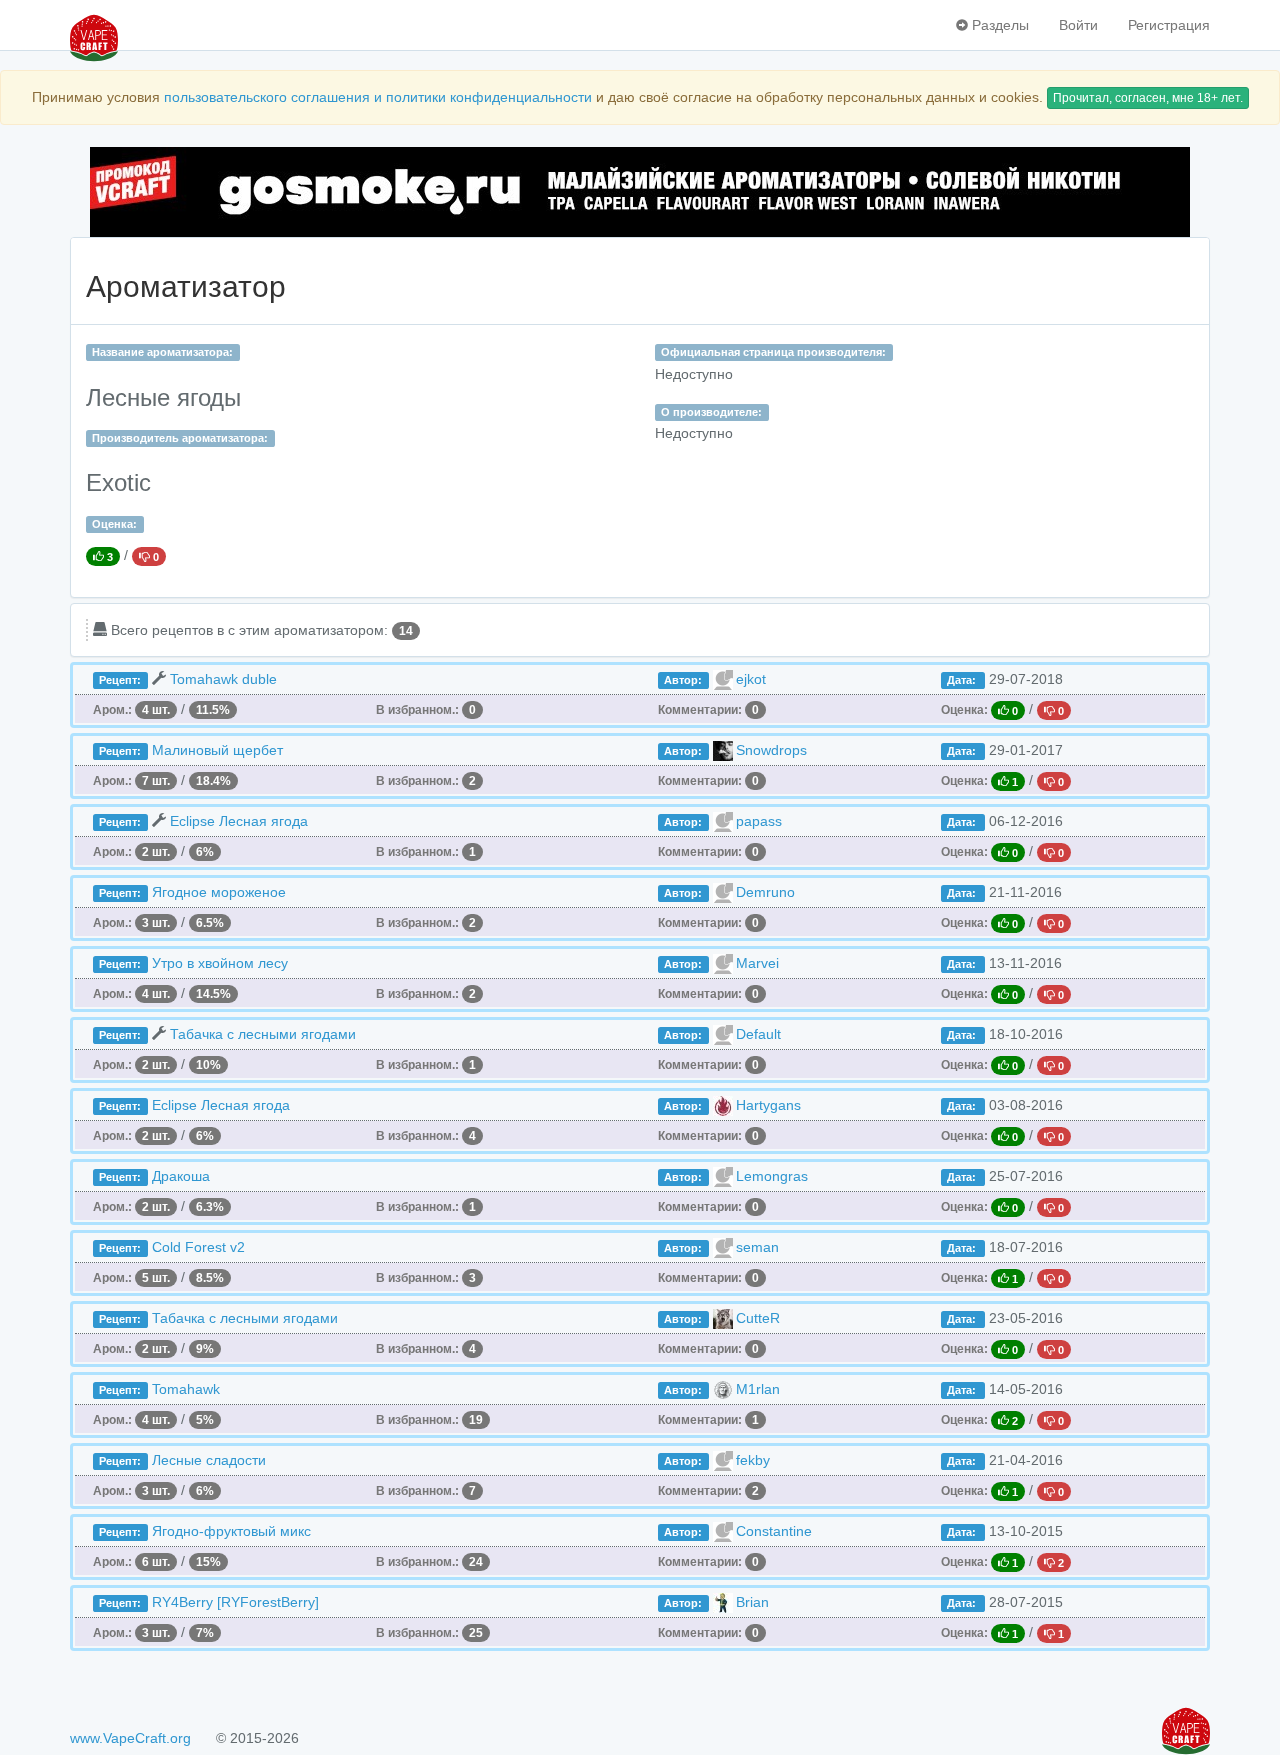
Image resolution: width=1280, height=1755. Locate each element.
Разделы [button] (998, 25)
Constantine (774, 1531)
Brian (752, 1602)
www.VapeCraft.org (130, 1738)
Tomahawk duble (223, 679)
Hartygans (768, 1105)
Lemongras (772, 1176)
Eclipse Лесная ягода (239, 821)
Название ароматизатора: (162, 352)
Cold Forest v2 (198, 1247)
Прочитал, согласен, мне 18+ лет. (1148, 98)
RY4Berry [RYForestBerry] (235, 1602)
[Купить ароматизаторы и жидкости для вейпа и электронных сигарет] (640, 192)
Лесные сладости (209, 1460)
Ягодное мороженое (219, 892)
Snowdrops (771, 750)
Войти (1078, 25)
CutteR (758, 1318)
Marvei (757, 963)
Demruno (765, 892)
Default (758, 1034)
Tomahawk (186, 1389)
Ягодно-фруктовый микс (231, 1531)
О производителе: (711, 412)
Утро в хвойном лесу (220, 963)
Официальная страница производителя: (773, 352)
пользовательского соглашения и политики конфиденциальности (378, 97)
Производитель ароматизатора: (180, 438)
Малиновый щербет (217, 750)
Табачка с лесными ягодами (263, 1034)
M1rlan (758, 1389)
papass (759, 821)
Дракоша (181, 1176)
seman (757, 1247)
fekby (753, 1460)
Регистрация (1169, 25)
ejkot (751, 679)
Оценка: (114, 524)
